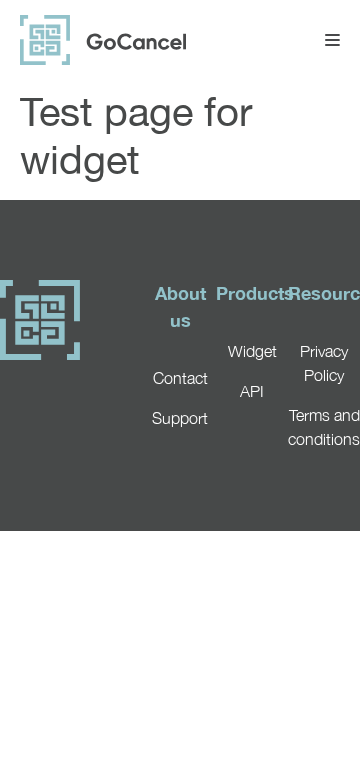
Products (255, 293)
